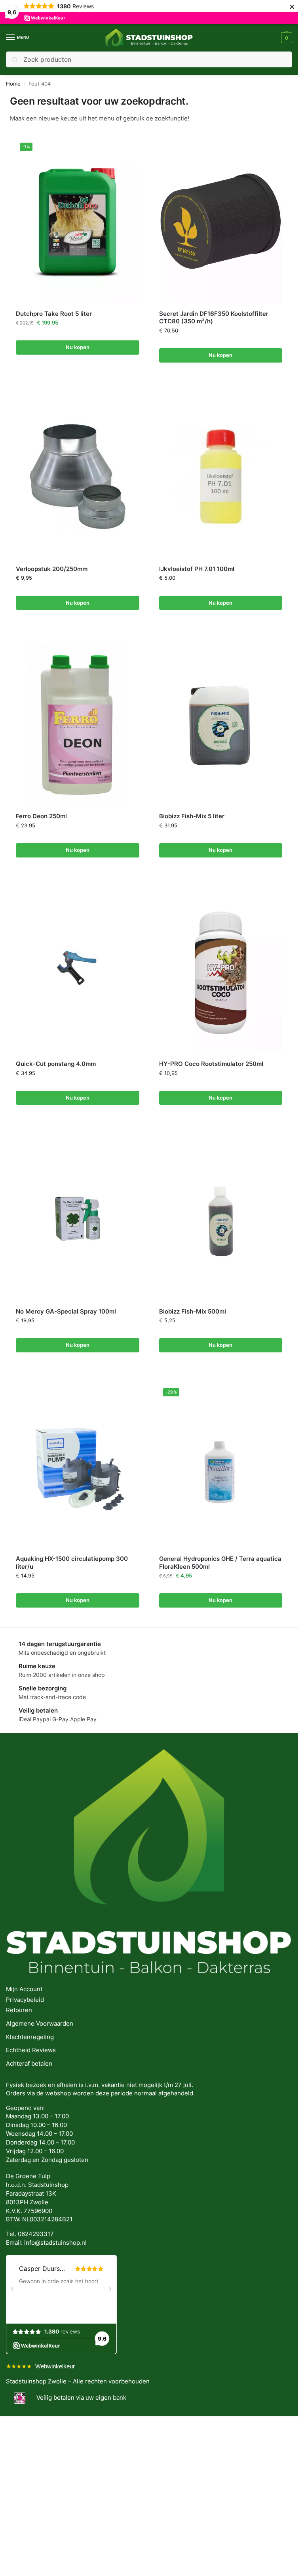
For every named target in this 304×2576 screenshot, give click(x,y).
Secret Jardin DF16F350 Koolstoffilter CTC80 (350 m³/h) (214, 318)
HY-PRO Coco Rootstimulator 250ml (211, 1064)
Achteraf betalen (29, 2064)
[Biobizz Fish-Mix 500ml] (221, 1219)
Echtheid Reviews (31, 2050)
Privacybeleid (25, 2000)
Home (13, 84)
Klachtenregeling (30, 2037)
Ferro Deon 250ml (41, 816)
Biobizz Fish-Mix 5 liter (192, 816)
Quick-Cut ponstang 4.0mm (56, 1064)
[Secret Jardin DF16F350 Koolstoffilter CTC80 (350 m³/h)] (221, 221)
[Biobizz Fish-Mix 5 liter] (221, 724)
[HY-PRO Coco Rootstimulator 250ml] (221, 971)
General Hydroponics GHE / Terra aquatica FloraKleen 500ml (220, 1563)
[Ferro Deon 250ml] (78, 724)
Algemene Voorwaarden (40, 2024)
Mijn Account (24, 1989)
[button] (286, 38)
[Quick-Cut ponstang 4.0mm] (78, 971)
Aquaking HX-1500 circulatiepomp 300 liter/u (72, 1563)
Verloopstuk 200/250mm (52, 569)
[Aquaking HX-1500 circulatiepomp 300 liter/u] (78, 1466)
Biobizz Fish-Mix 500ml (193, 1311)
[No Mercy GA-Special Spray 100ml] (78, 1219)
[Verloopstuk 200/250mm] (78, 476)
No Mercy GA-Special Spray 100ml (66, 1311)
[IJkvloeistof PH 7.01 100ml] (221, 476)
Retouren (19, 2010)
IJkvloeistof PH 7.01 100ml (197, 569)
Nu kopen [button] (78, 347)
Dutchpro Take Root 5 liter (54, 314)
